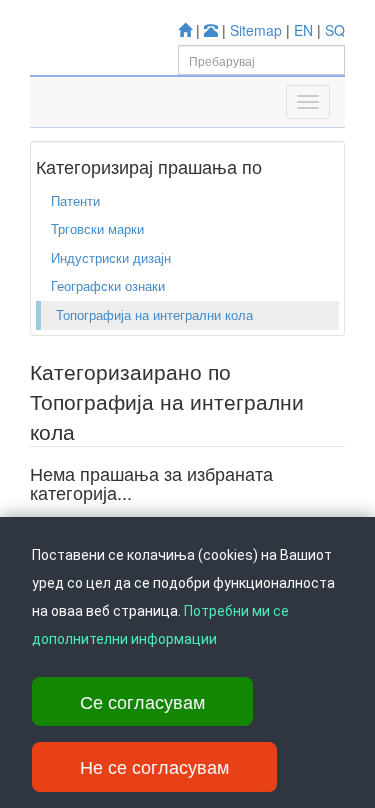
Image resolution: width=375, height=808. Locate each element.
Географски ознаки (108, 285)
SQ (335, 30)
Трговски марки (97, 228)
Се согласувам (142, 701)
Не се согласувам (154, 766)
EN (303, 30)
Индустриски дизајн (111, 257)
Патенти (75, 200)
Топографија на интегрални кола (154, 314)
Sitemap (256, 30)
